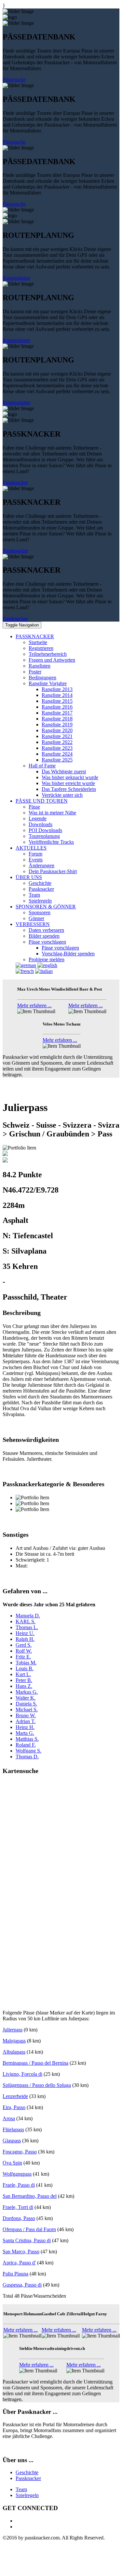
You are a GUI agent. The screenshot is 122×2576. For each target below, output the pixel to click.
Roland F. (26, 1745)
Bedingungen (42, 678)
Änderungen (41, 865)
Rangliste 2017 (57, 713)
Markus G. (27, 1692)
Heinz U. (25, 1633)
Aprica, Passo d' (19, 2263)
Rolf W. (24, 1651)
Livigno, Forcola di (22, 2074)
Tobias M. (26, 1663)
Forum (35, 854)
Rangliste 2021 (57, 736)
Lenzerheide (15, 2096)
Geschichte (40, 883)
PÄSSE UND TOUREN (42, 801)
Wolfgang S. (28, 1751)
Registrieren (41, 648)
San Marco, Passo (21, 2252)
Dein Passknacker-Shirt (53, 871)
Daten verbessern (46, 930)
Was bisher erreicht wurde (68, 783)
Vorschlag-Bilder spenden (68, 954)
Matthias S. (27, 1739)
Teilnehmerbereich (48, 654)
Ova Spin (12, 2163)
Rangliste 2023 (57, 748)
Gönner (36, 918)
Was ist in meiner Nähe (52, 813)
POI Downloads (45, 830)
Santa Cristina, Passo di (27, 2240)
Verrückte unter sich (62, 795)
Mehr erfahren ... (34, 1005)
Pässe (34, 807)
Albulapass (14, 2052)
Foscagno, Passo (20, 2152)
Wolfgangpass (17, 2174)
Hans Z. (24, 1686)
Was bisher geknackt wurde (70, 777)
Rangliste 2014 (57, 695)
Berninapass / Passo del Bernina (35, 2063)
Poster (35, 672)
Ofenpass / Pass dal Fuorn (29, 2229)
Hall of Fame (42, 766)
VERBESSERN (33, 924)
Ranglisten (40, 666)
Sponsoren (40, 912)
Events (36, 860)
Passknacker (15, 482)
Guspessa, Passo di (22, 2285)
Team (34, 895)
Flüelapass (13, 2129)
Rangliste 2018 (57, 719)
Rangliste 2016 (57, 707)
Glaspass (12, 2141)
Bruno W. (26, 1715)
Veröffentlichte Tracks (51, 842)
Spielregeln (40, 901)
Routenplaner (16, 278)
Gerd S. (24, 1645)
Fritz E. (23, 1657)
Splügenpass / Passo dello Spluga (37, 2085)
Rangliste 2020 (57, 730)
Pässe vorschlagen (47, 942)
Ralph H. (25, 1639)
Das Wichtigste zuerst (64, 771)
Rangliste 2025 (57, 760)
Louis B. (25, 1668)
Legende (38, 818)
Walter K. (26, 1698)
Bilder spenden (44, 936)
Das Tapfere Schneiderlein (69, 789)
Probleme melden (47, 959)
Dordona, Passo (19, 2218)
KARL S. (26, 1621)
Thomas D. (27, 1757)
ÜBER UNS (29, 877)
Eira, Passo (14, 2107)
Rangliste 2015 (57, 701)
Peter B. (24, 1680)
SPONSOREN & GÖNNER (46, 907)
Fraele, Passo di (19, 2185)
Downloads (41, 824)
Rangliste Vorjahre (48, 683)
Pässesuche (14, 79)
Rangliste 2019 (57, 725)
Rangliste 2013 (57, 689)
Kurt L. (23, 1674)
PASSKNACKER (35, 636)
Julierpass (13, 2030)
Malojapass (14, 2041)
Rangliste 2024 (57, 754)
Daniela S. (26, 1704)
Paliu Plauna (15, 2274)
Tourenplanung (44, 836)
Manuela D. (28, 1616)
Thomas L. (27, 1627)
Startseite (38, 642)
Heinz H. (25, 1727)
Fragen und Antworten (52, 660)
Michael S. (27, 1710)
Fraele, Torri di (18, 2207)
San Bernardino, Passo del (30, 2196)
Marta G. (25, 1733)
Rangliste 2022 (57, 742)
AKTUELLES (31, 848)
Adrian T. (26, 1721)
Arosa (9, 2118)
